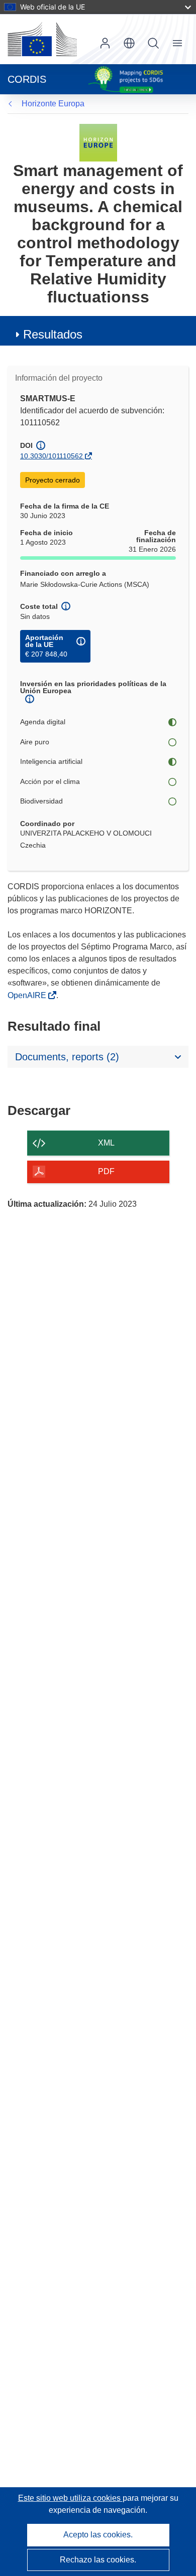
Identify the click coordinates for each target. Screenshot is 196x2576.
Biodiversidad (41, 801)
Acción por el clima (50, 781)
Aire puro (35, 742)
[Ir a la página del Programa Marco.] (98, 142)
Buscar (153, 43)
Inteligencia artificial (51, 761)
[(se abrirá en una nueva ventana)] (42, 39)
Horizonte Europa (53, 104)
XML (106, 1143)
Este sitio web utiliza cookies (70, 2498)
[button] (129, 43)
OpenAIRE (28, 995)
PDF (106, 1171)
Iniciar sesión (105, 43)
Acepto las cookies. (98, 2535)
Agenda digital (43, 722)
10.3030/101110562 (52, 456)
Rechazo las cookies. (98, 2560)
